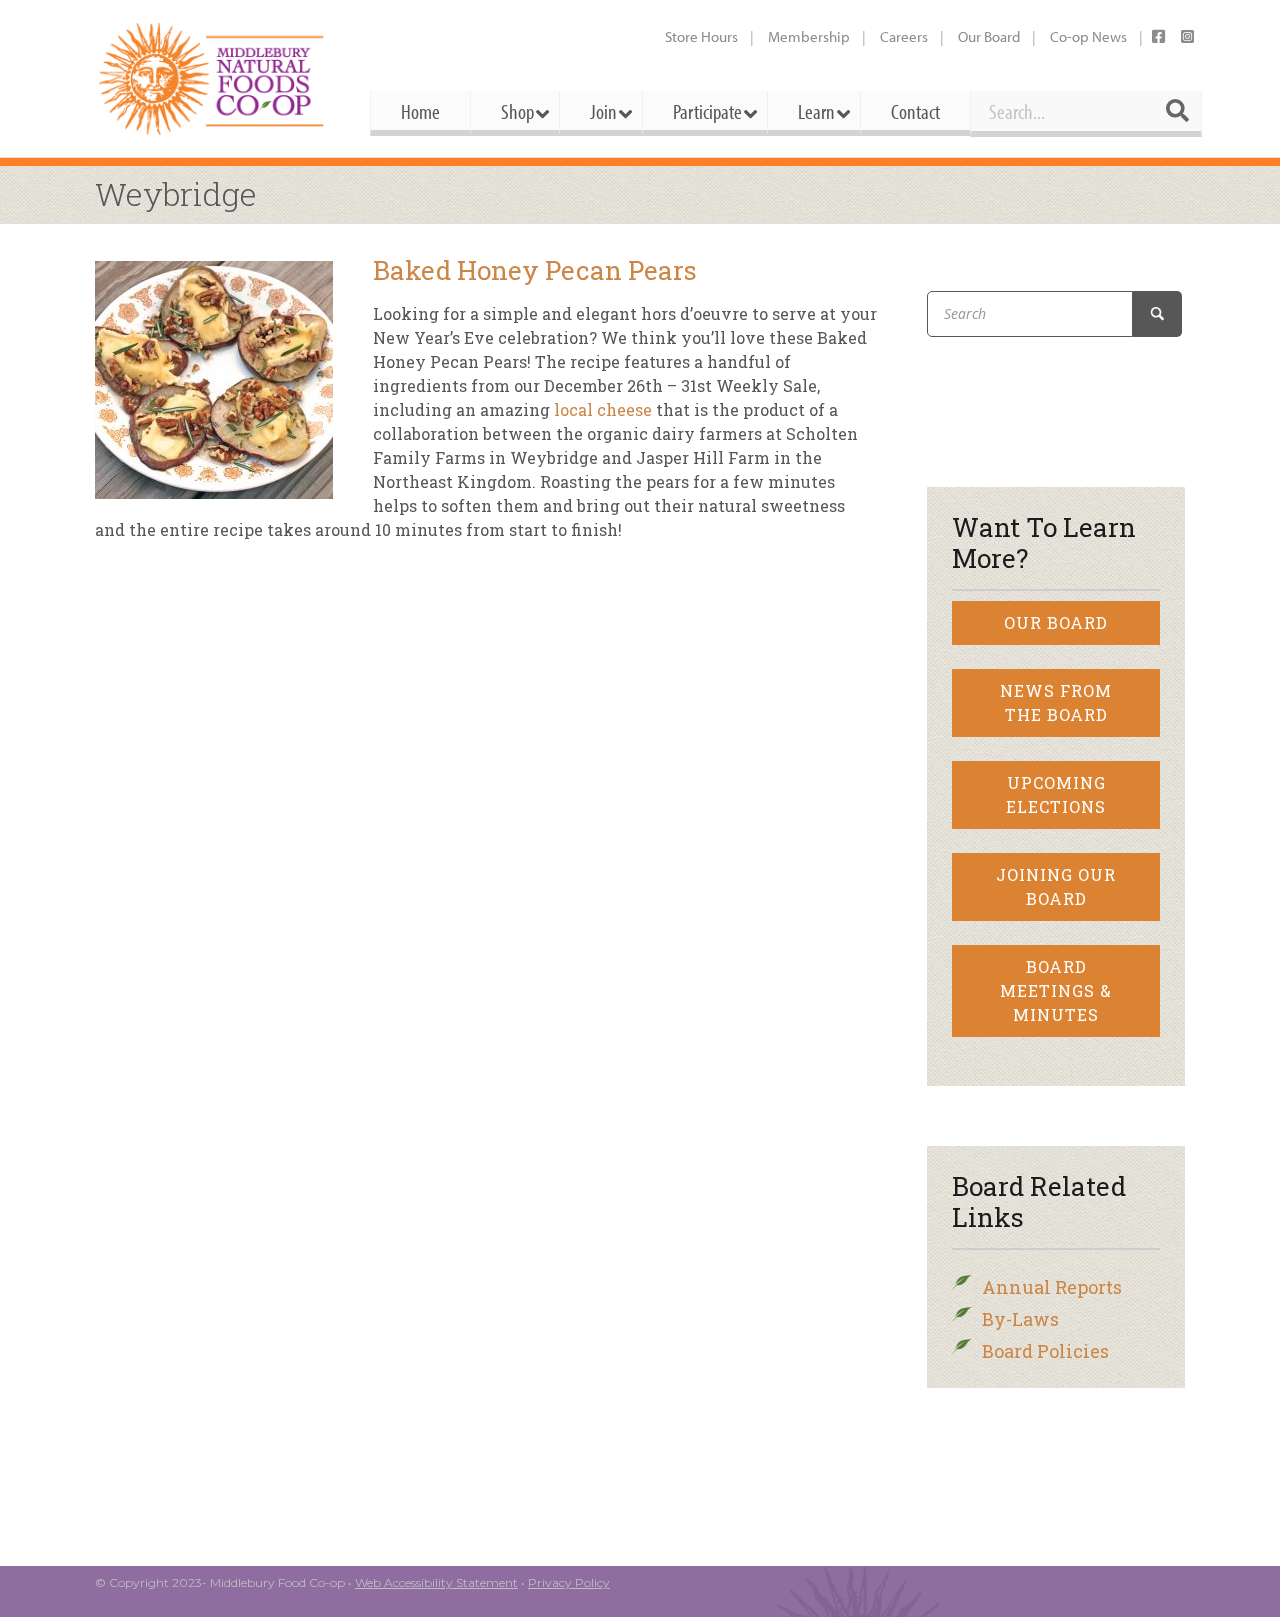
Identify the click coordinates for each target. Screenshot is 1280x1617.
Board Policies (1045, 1351)
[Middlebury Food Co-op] (214, 78)
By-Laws (1020, 1319)
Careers (904, 36)
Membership (809, 36)
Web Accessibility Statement (436, 1582)
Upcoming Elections (1056, 794)
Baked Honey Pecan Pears (535, 270)
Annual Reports (1052, 1287)
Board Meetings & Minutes (1056, 990)
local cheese (601, 409)
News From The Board (1056, 702)
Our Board (989, 36)
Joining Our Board (1056, 886)
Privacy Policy (569, 1582)
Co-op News (1088, 36)
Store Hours (701, 36)
